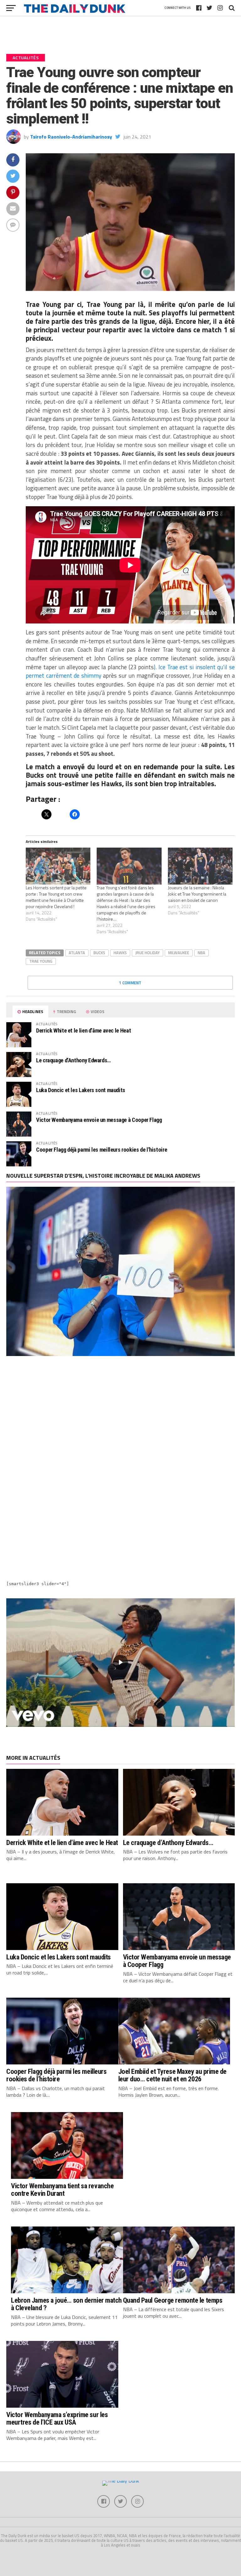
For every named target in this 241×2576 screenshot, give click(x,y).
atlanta (77, 953)
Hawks (120, 953)
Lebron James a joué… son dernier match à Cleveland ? (66, 2304)
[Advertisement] (120, 1417)
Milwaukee (179, 953)
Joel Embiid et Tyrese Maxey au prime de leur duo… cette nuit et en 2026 (173, 2075)
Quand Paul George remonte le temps (173, 2300)
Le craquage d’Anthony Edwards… (73, 1060)
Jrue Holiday (147, 953)
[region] (120, 1663)
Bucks (99, 953)
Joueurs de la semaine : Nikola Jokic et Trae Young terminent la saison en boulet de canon (197, 894)
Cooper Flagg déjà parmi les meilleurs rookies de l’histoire (102, 1150)
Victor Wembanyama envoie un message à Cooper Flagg (99, 1120)
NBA (201, 953)
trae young (41, 961)
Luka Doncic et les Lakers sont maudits (81, 1090)
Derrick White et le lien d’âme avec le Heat (83, 1030)
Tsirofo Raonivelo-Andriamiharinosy (71, 137)
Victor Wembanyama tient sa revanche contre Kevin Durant (62, 2190)
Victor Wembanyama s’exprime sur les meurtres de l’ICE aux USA (57, 2418)
